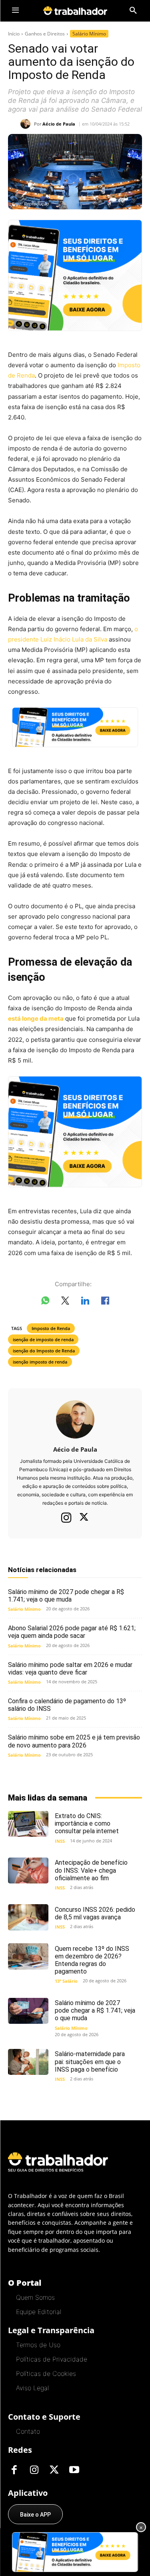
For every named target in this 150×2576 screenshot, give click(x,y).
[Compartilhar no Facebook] (105, 1302)
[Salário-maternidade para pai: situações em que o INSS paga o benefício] (28, 2062)
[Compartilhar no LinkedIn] (85, 1302)
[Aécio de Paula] (27, 124)
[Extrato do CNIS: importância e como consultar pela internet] (28, 1824)
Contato (28, 2431)
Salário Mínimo (89, 34)
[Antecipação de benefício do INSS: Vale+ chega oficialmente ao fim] (28, 1871)
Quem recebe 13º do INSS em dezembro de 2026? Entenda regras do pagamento (92, 1960)
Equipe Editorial (39, 2312)
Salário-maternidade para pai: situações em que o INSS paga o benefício (90, 2061)
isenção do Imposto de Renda (44, 1351)
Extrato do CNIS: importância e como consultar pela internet (87, 1823)
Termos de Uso (38, 2345)
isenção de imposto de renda (43, 1339)
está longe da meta (36, 1018)
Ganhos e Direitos (45, 34)
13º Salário (66, 1981)
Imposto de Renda (51, 1328)
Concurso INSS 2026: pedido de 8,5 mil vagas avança (95, 1913)
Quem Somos (35, 2297)
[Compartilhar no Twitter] (65, 1302)
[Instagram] (66, 1517)
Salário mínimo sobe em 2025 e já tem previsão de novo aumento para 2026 (74, 1741)
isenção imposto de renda (40, 1362)
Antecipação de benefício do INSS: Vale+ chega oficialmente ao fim (91, 1870)
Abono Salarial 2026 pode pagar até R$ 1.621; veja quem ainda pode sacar (72, 1632)
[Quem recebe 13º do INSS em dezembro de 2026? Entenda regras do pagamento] (28, 1956)
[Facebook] (14, 2470)
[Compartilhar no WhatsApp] (45, 1302)
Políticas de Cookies (46, 2373)
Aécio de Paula (59, 124)
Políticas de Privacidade (52, 2359)
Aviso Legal (32, 2388)
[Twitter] (84, 1518)
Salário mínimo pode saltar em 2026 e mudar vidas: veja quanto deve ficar (70, 1669)
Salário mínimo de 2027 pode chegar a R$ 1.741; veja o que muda (66, 1596)
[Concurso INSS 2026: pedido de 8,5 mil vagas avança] (28, 1917)
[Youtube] (74, 2470)
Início (14, 34)
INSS (60, 1841)
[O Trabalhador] (75, 11)
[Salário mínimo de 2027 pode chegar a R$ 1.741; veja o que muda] (28, 2011)
